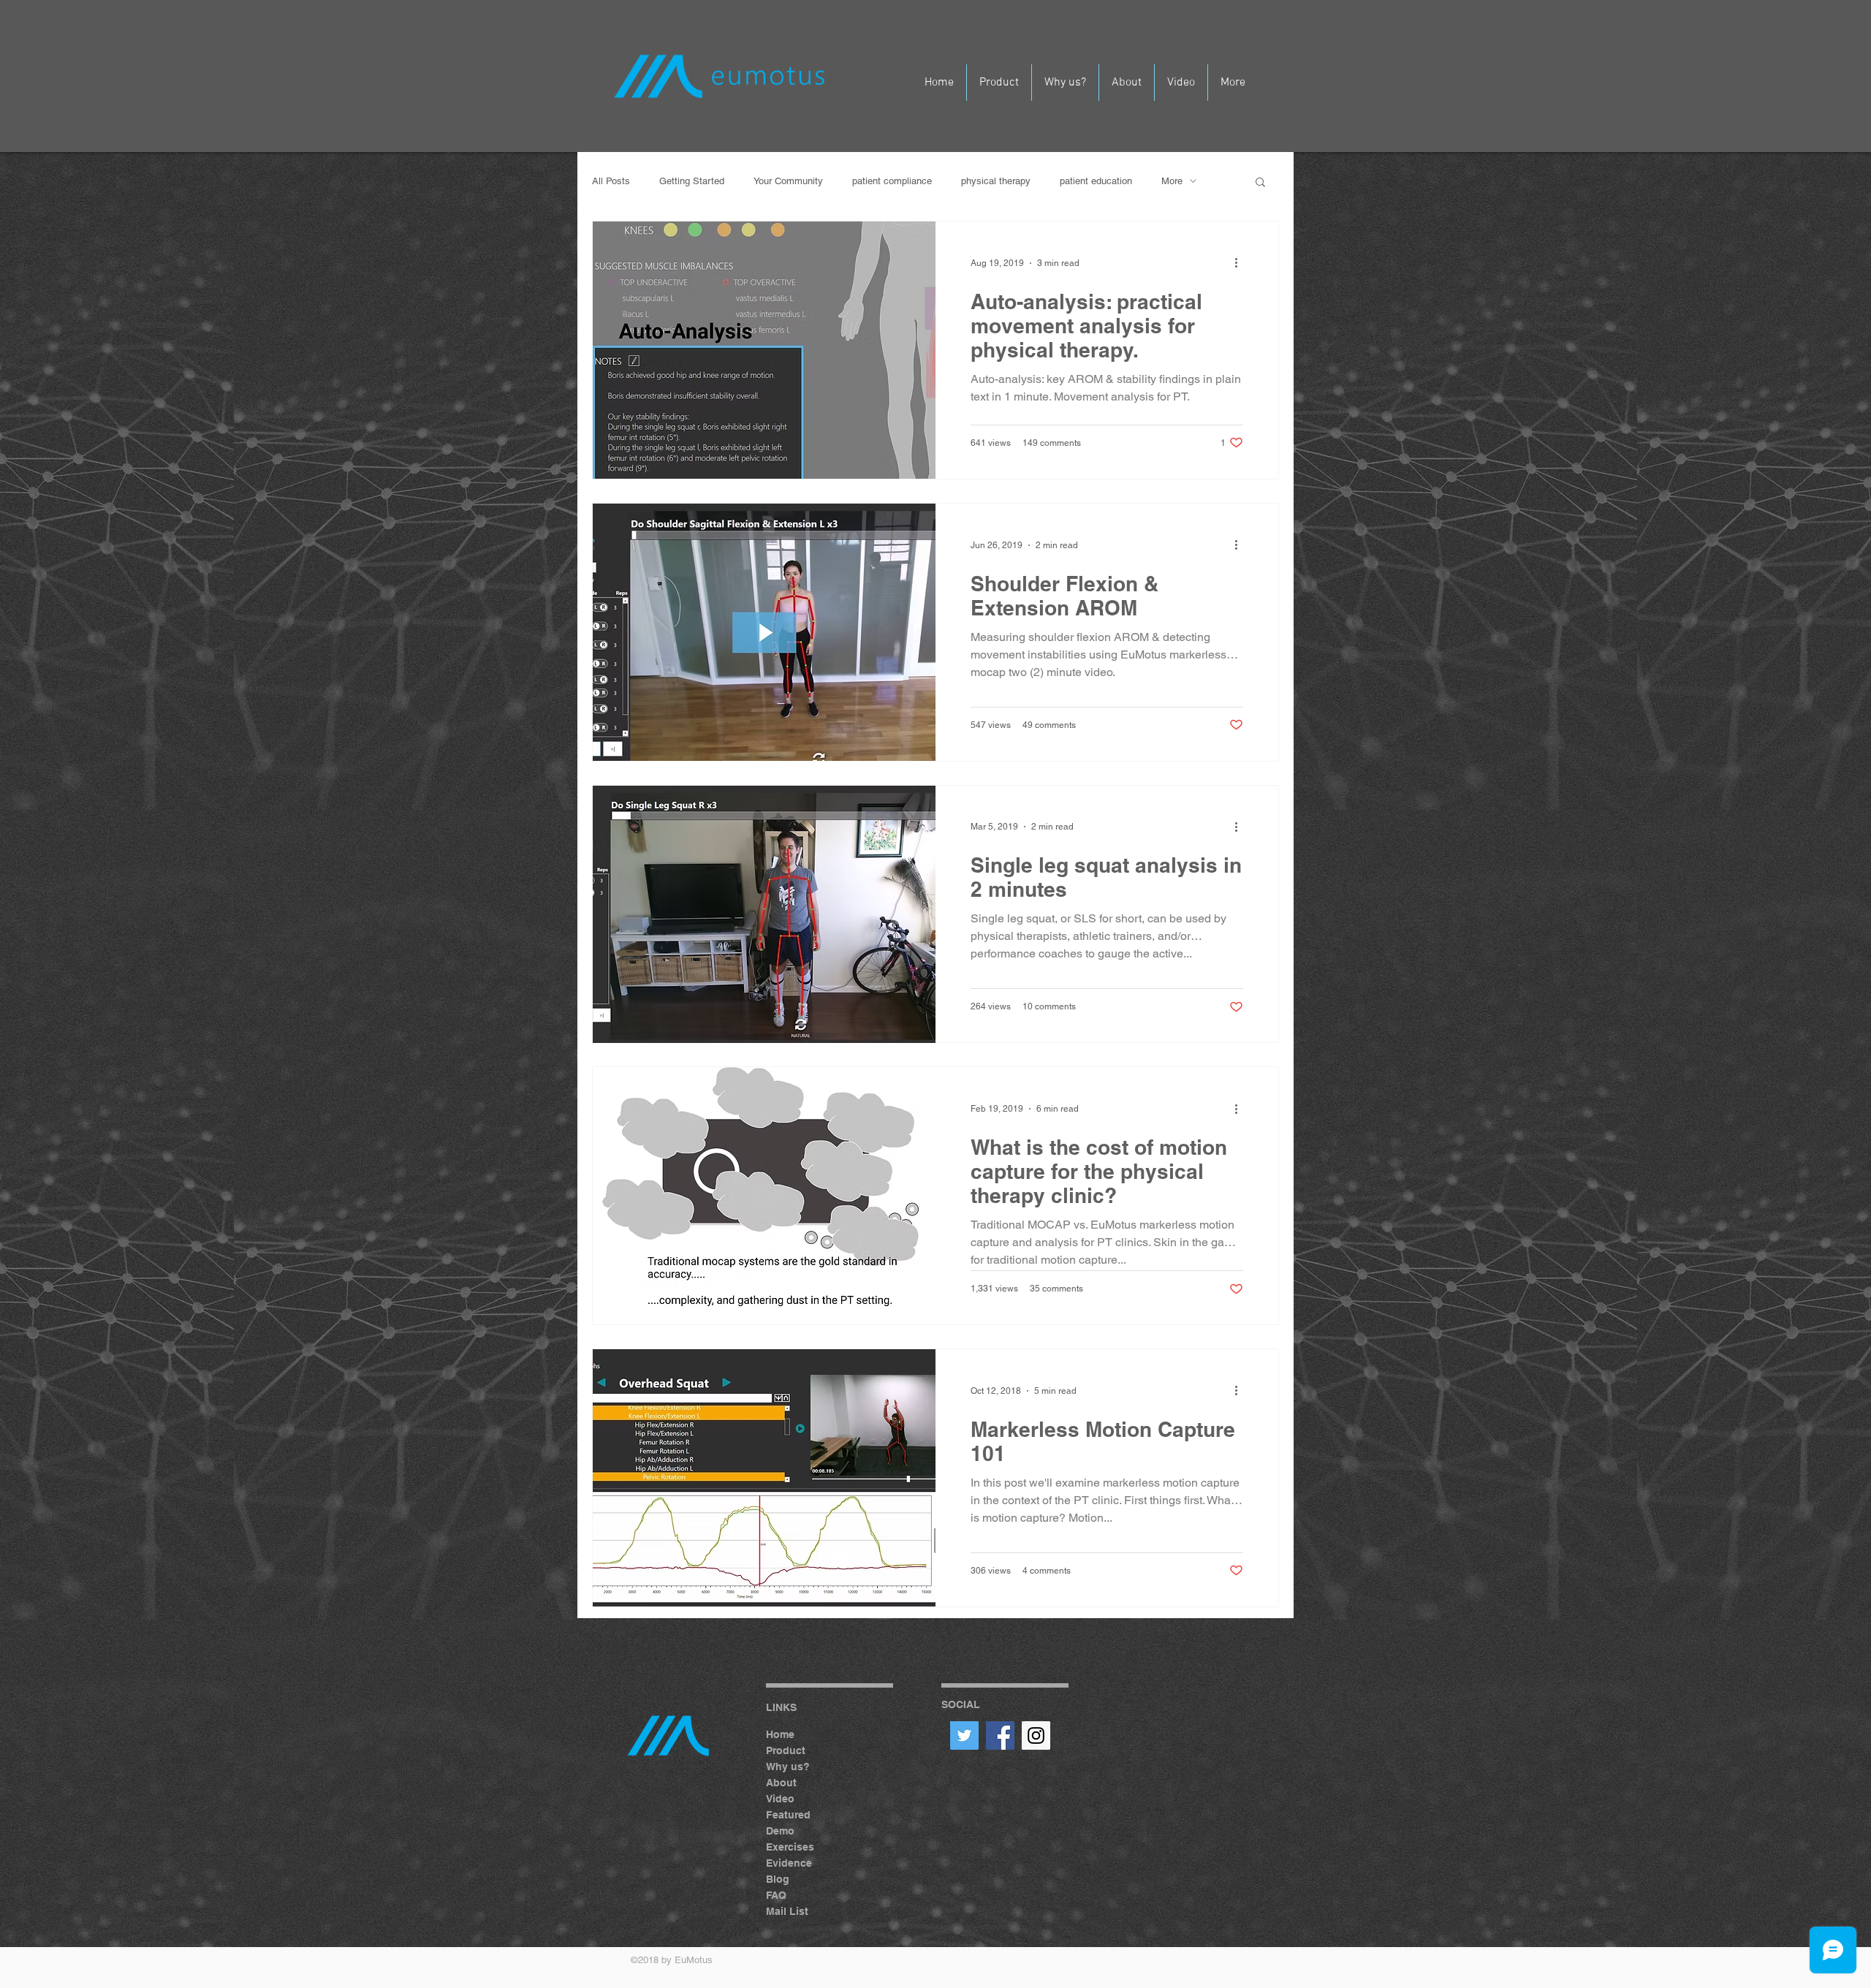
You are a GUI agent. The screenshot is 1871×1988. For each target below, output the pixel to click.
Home (780, 1734)
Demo (780, 1831)
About (781, 1783)
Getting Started (692, 181)
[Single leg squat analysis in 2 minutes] (764, 914)
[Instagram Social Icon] (1036, 1735)
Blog (778, 1879)
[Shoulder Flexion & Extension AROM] (764, 632)
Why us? (788, 1767)
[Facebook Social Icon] (1000, 1735)
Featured (788, 1815)
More (1172, 181)
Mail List (787, 1911)
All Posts (611, 181)
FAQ (776, 1895)
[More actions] (1241, 263)
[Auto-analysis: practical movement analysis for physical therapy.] (764, 350)
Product (786, 1750)
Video (780, 1799)
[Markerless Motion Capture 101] (764, 1478)
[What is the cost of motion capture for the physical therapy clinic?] (764, 1196)
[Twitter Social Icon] (964, 1735)
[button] (1260, 183)
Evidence (789, 1863)
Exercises (790, 1847)
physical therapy (996, 181)
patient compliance (892, 181)
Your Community (788, 181)
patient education (1096, 181)
